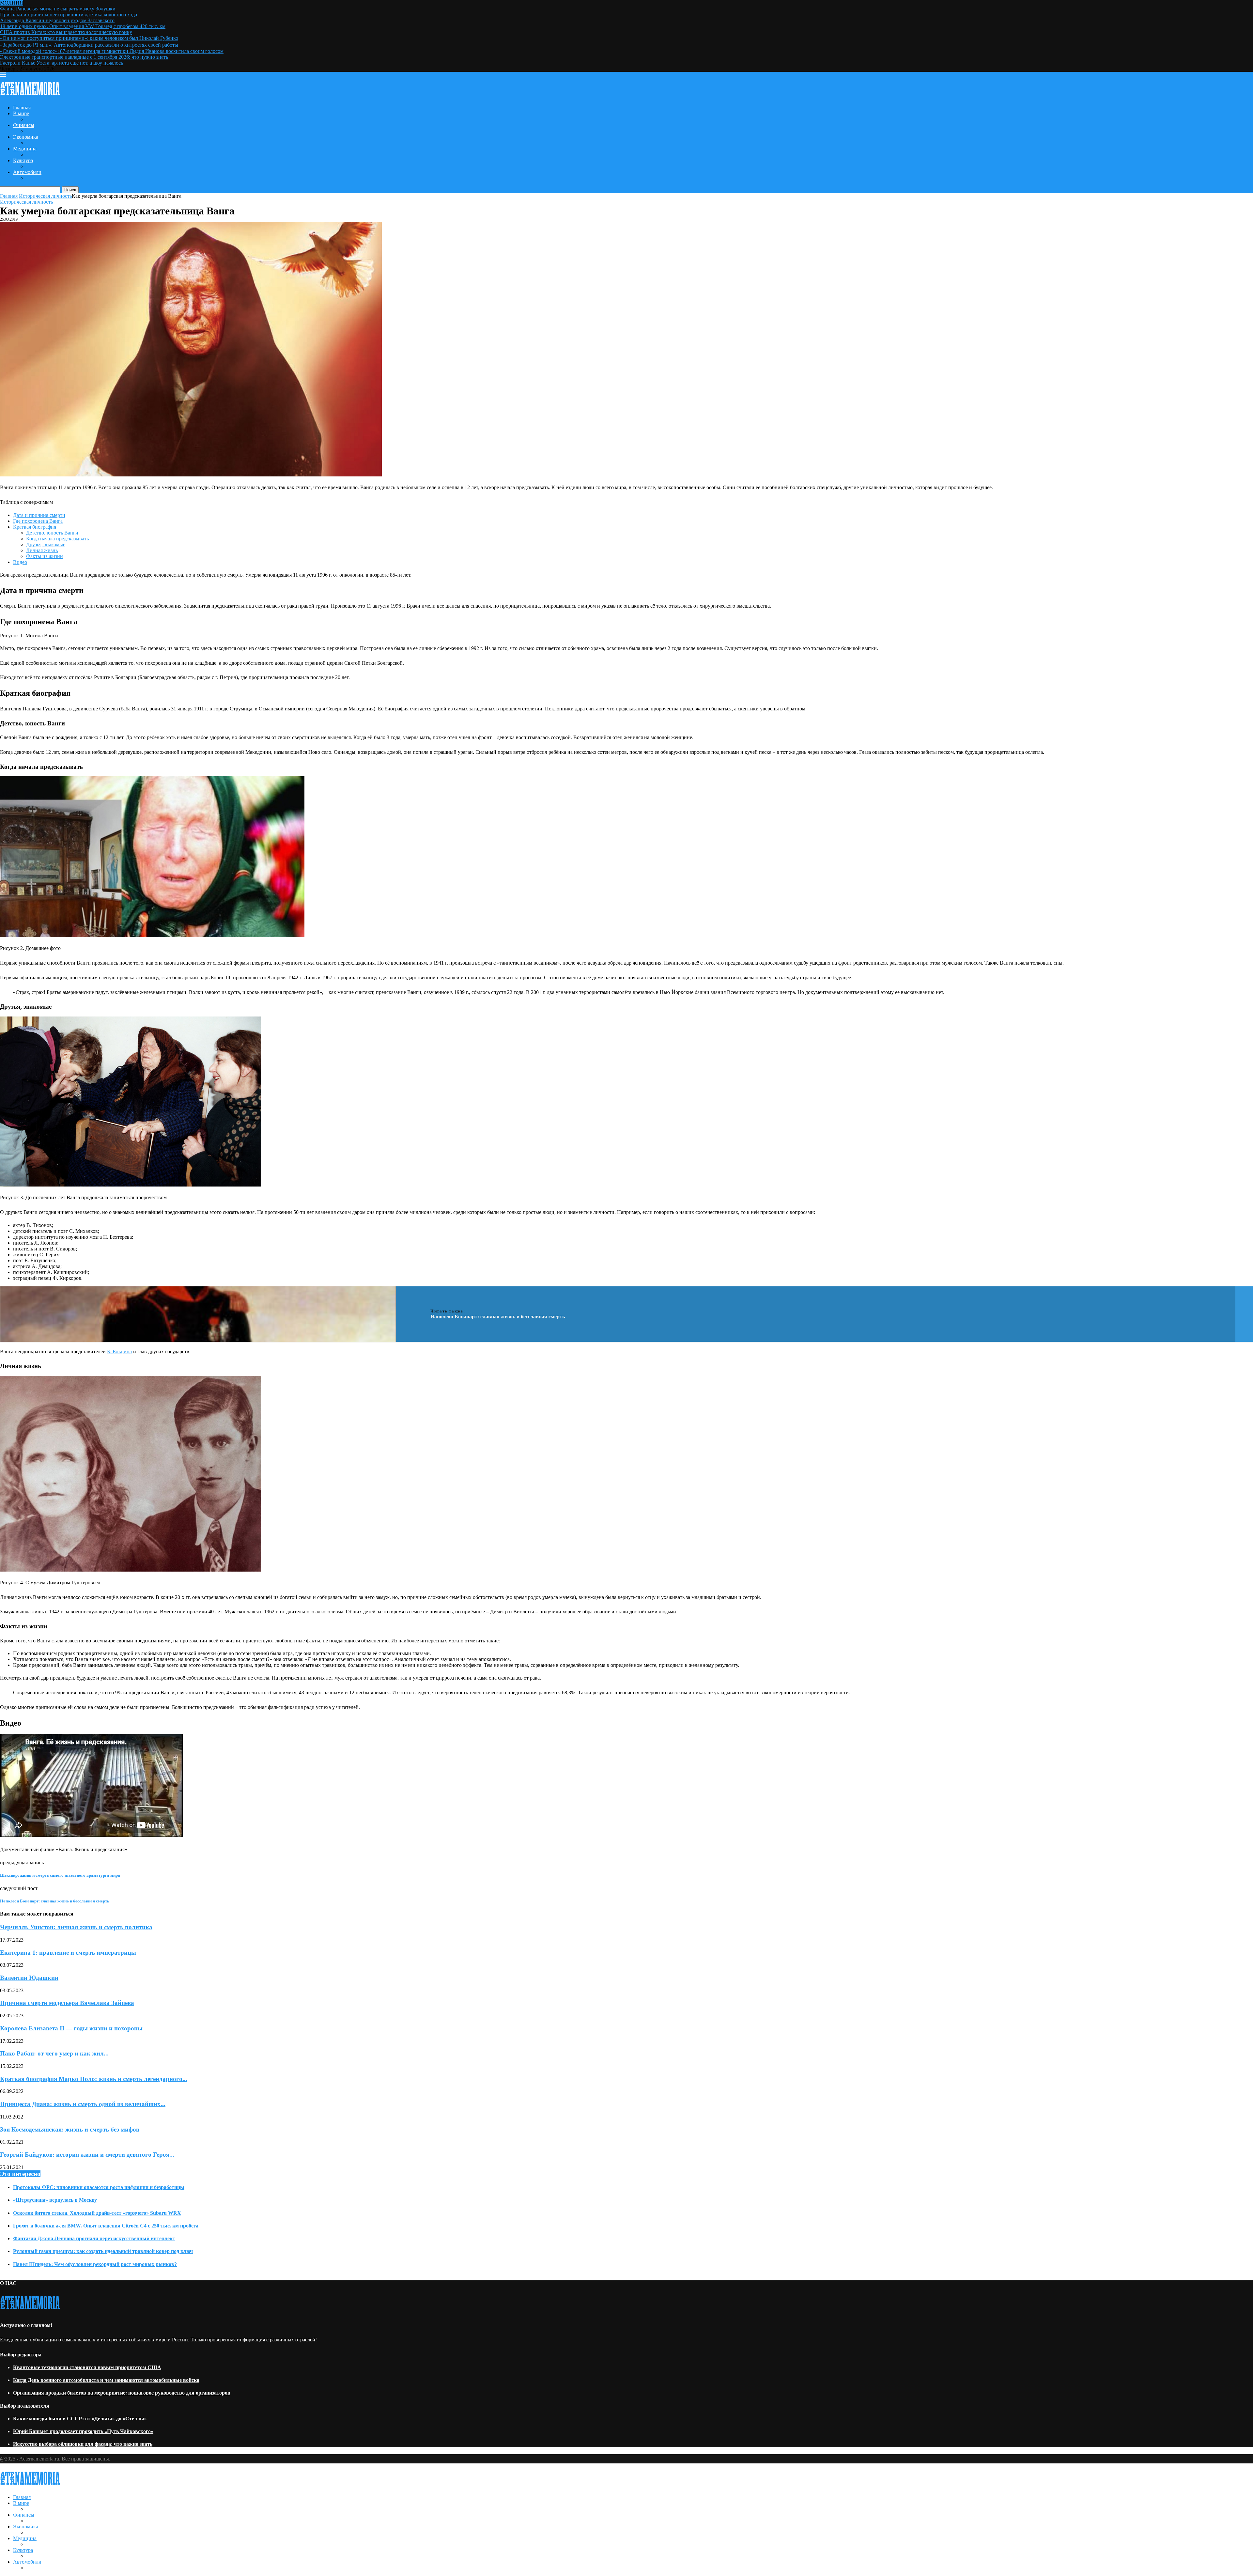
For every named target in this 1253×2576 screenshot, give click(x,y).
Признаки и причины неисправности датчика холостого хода (69, 15)
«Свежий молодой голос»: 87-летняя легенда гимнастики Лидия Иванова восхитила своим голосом (112, 51)
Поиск (70, 190)
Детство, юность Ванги (52, 533)
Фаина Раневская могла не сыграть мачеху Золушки (58, 9)
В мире (21, 113)
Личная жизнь (42, 550)
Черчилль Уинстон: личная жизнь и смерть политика (76, 1927)
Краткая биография (35, 527)
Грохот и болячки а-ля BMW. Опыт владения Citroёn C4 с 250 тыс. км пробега (106, 2226)
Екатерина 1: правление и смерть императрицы (68, 1953)
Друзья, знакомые (46, 544)
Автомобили (27, 172)
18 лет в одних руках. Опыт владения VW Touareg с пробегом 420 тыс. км (83, 26)
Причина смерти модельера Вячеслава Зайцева (67, 2003)
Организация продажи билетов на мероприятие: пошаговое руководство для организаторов (122, 2393)
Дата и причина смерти (39, 515)
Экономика (26, 137)
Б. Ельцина (119, 1351)
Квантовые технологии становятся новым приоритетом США (87, 2367)
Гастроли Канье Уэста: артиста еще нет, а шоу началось (62, 63)
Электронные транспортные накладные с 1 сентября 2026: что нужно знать (84, 57)
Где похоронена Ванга (38, 521)
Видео (20, 562)
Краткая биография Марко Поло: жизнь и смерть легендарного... (94, 2079)
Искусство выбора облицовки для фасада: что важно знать (83, 2444)
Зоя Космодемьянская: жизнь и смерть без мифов (70, 2129)
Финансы (24, 125)
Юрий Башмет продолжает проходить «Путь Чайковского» (83, 2431)
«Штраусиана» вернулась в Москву (55, 2200)
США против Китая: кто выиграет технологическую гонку (66, 32)
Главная (22, 108)
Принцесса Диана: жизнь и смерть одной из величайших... (83, 2104)
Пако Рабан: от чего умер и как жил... (54, 2053)
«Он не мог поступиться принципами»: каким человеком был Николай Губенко (89, 38)
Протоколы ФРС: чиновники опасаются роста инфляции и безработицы (99, 2187)
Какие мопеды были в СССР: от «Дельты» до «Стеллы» (80, 2419)
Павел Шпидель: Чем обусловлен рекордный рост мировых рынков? (95, 2264)
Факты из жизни (45, 556)
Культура (23, 160)
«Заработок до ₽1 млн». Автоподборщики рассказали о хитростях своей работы (89, 45)
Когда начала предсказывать (57, 539)
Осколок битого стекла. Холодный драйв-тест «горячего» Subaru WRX (97, 2213)
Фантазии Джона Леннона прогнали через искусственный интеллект (94, 2238)
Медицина (25, 149)
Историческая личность (45, 196)
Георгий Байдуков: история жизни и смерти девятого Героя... (87, 2155)
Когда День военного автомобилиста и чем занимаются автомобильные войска (106, 2380)
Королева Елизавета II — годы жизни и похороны (71, 2028)
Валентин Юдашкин (29, 1978)
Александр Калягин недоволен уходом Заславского (57, 20)
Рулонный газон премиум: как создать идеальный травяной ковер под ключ (103, 2251)
